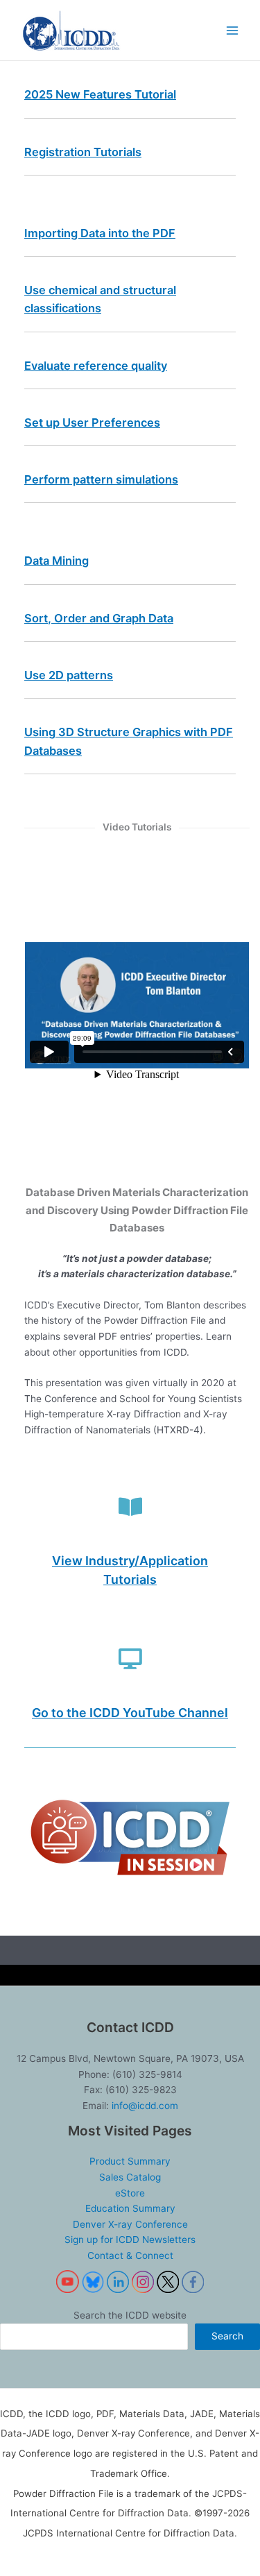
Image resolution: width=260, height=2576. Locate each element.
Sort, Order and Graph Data (99, 618)
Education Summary (130, 2208)
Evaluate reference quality (96, 366)
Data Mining (57, 561)
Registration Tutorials (83, 152)
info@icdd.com (145, 2106)
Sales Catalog (130, 2177)
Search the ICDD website (130, 2315)
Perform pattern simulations (101, 479)
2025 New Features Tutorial (100, 94)
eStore (130, 2193)
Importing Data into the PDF (100, 233)
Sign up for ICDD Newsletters (130, 2240)
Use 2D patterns (69, 675)
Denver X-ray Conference (130, 2224)
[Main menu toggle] (233, 30)
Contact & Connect (130, 2255)
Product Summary (130, 2161)
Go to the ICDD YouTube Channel (130, 1713)
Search (227, 2336)
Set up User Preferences (92, 423)
